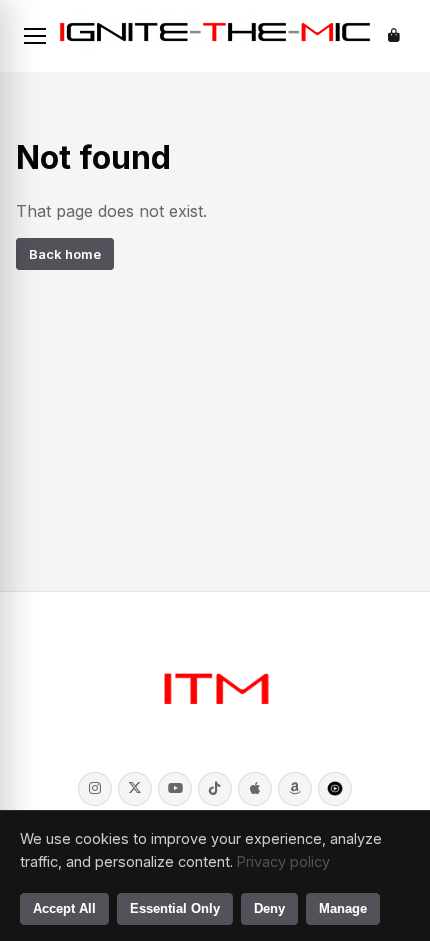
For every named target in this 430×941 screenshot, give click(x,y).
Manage (343, 908)
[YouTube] (175, 789)
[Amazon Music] (295, 789)
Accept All (64, 908)
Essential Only (175, 908)
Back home (65, 254)
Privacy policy (283, 861)
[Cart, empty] (394, 36)
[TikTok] (215, 789)
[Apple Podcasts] (255, 789)
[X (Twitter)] (135, 789)
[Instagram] (95, 789)
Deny (269, 908)
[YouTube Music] (335, 789)
